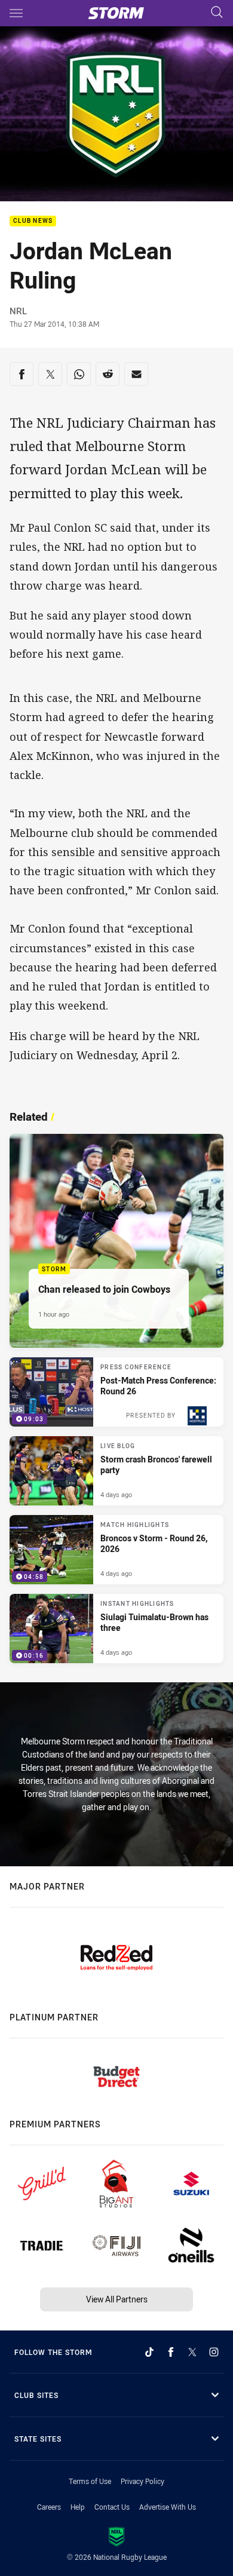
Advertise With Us (168, 2507)
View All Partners (117, 2299)
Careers (49, 2507)
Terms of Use (90, 2481)
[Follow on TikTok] (149, 2352)
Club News (33, 221)
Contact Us (112, 2507)
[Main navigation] (16, 13)
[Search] (217, 13)
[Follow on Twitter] (192, 2352)
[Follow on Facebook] (171, 2352)
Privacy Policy (142, 2481)
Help (78, 2507)
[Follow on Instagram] (214, 2352)
